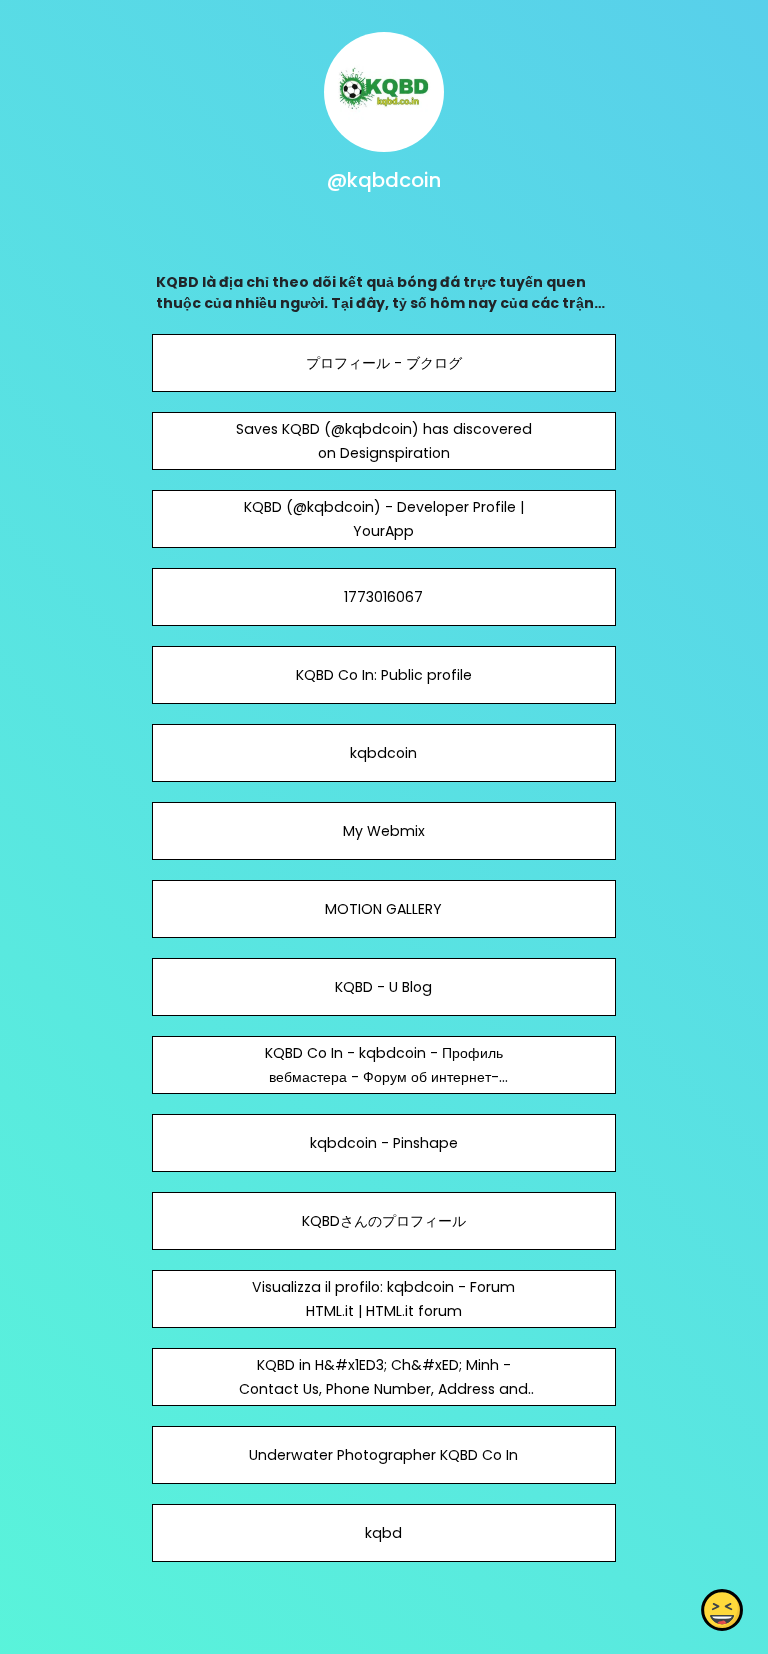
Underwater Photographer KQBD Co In (383, 1455)
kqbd (383, 1533)
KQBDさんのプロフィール (384, 1221)
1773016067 (383, 597)
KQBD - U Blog (383, 987)
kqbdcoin (383, 753)
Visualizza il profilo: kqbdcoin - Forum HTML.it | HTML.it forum (383, 1299)
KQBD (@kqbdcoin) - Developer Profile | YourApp (384, 519)
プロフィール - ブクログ (384, 363)
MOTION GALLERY (383, 909)
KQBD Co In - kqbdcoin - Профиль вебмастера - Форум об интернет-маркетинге (384, 1077)
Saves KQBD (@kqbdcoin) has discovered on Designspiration (384, 441)
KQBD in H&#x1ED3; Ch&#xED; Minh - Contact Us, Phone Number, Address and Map (383, 1389)
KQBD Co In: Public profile (384, 675)
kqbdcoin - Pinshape (384, 1143)
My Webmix (384, 831)
